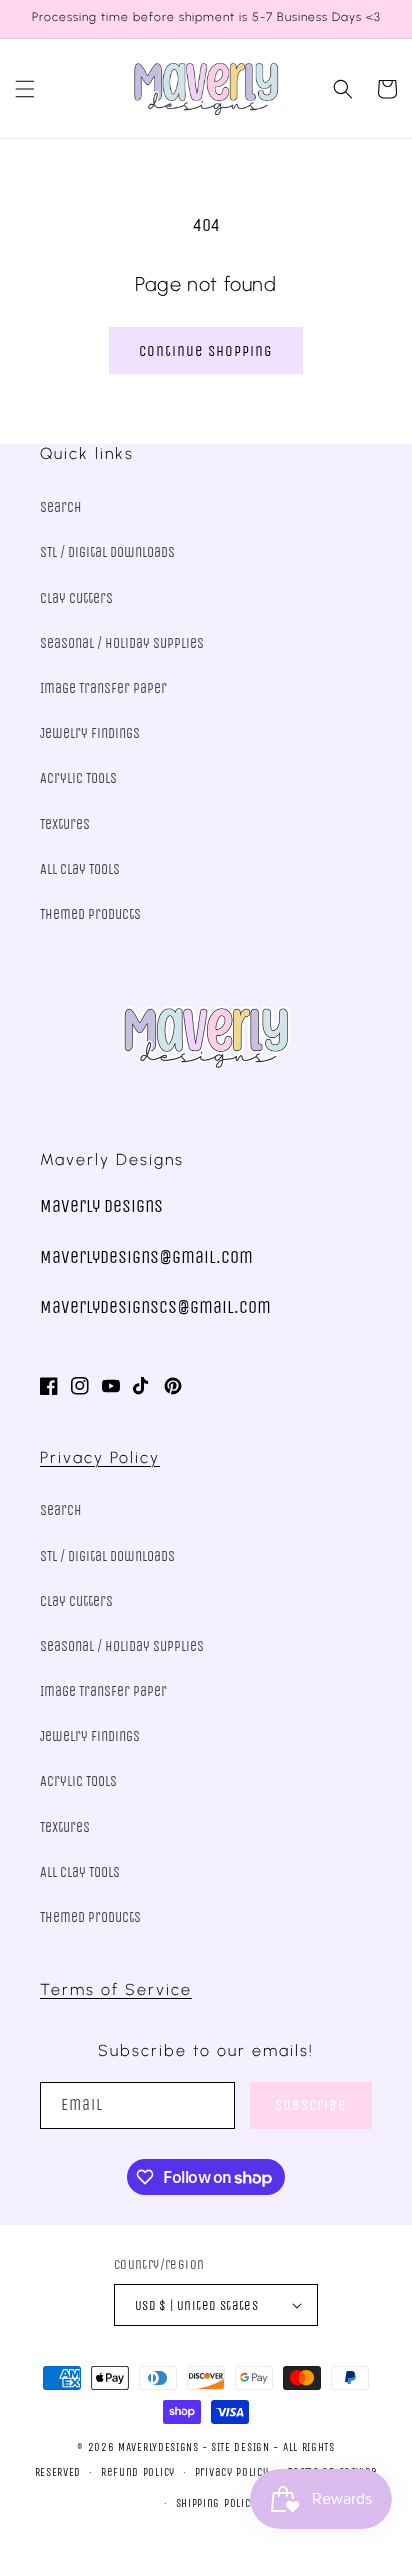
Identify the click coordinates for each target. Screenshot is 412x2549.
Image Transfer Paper (103, 688)
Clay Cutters (76, 598)
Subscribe (311, 2105)
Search (61, 507)
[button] (25, 89)
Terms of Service (116, 1989)
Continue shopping (206, 351)
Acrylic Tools (78, 778)
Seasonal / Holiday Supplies (122, 643)
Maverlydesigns (158, 2447)
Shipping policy (216, 2503)
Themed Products (90, 914)
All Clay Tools (80, 869)
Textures (65, 824)
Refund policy (138, 2472)
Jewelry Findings (90, 733)
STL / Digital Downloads (107, 552)
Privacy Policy (100, 1457)
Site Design (240, 2447)
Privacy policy (232, 2472)
